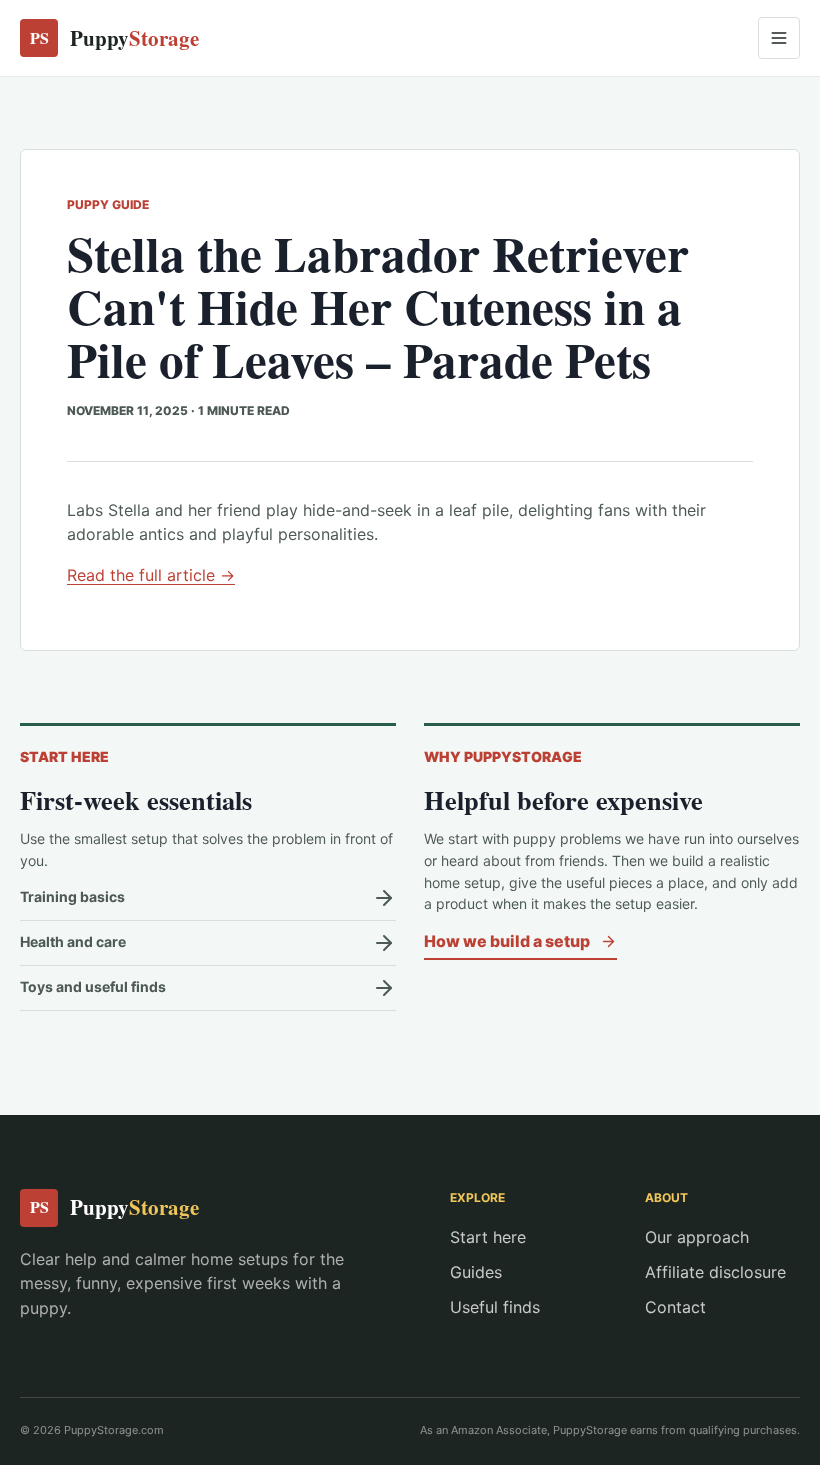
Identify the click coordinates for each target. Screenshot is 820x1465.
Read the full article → (151, 575)
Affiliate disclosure (715, 1272)
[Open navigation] (779, 38)
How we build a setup (507, 941)
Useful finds (495, 1307)
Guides (476, 1272)
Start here (488, 1237)
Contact (675, 1307)
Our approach (697, 1237)
